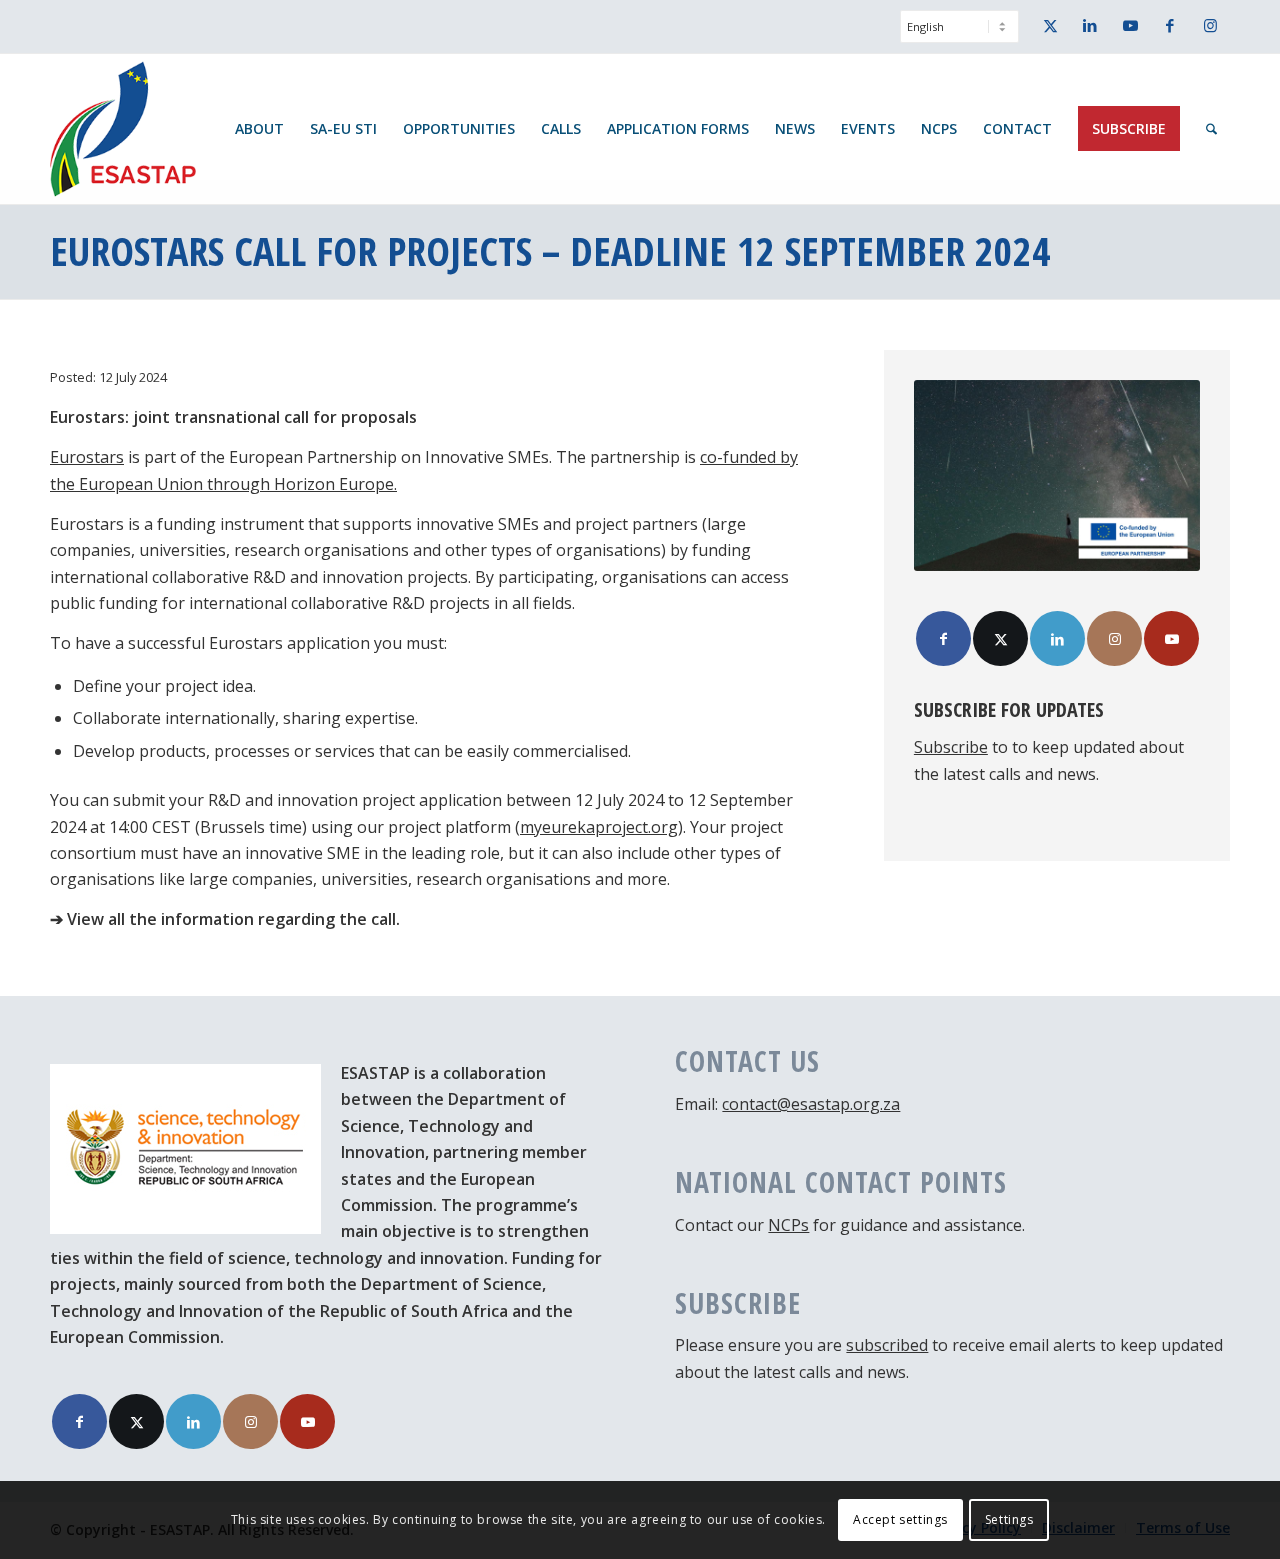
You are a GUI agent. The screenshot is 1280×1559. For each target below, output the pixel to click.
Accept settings (900, 1519)
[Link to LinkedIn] (1090, 25)
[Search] (1211, 129)
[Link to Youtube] (1130, 25)
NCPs (788, 1225)
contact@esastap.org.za (811, 1104)
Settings (1009, 1519)
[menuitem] (954, 36)
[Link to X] (1050, 25)
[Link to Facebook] (1170, 25)
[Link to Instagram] (1210, 25)
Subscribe (951, 747)
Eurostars (87, 457)
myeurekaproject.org (599, 827)
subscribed (887, 1345)
